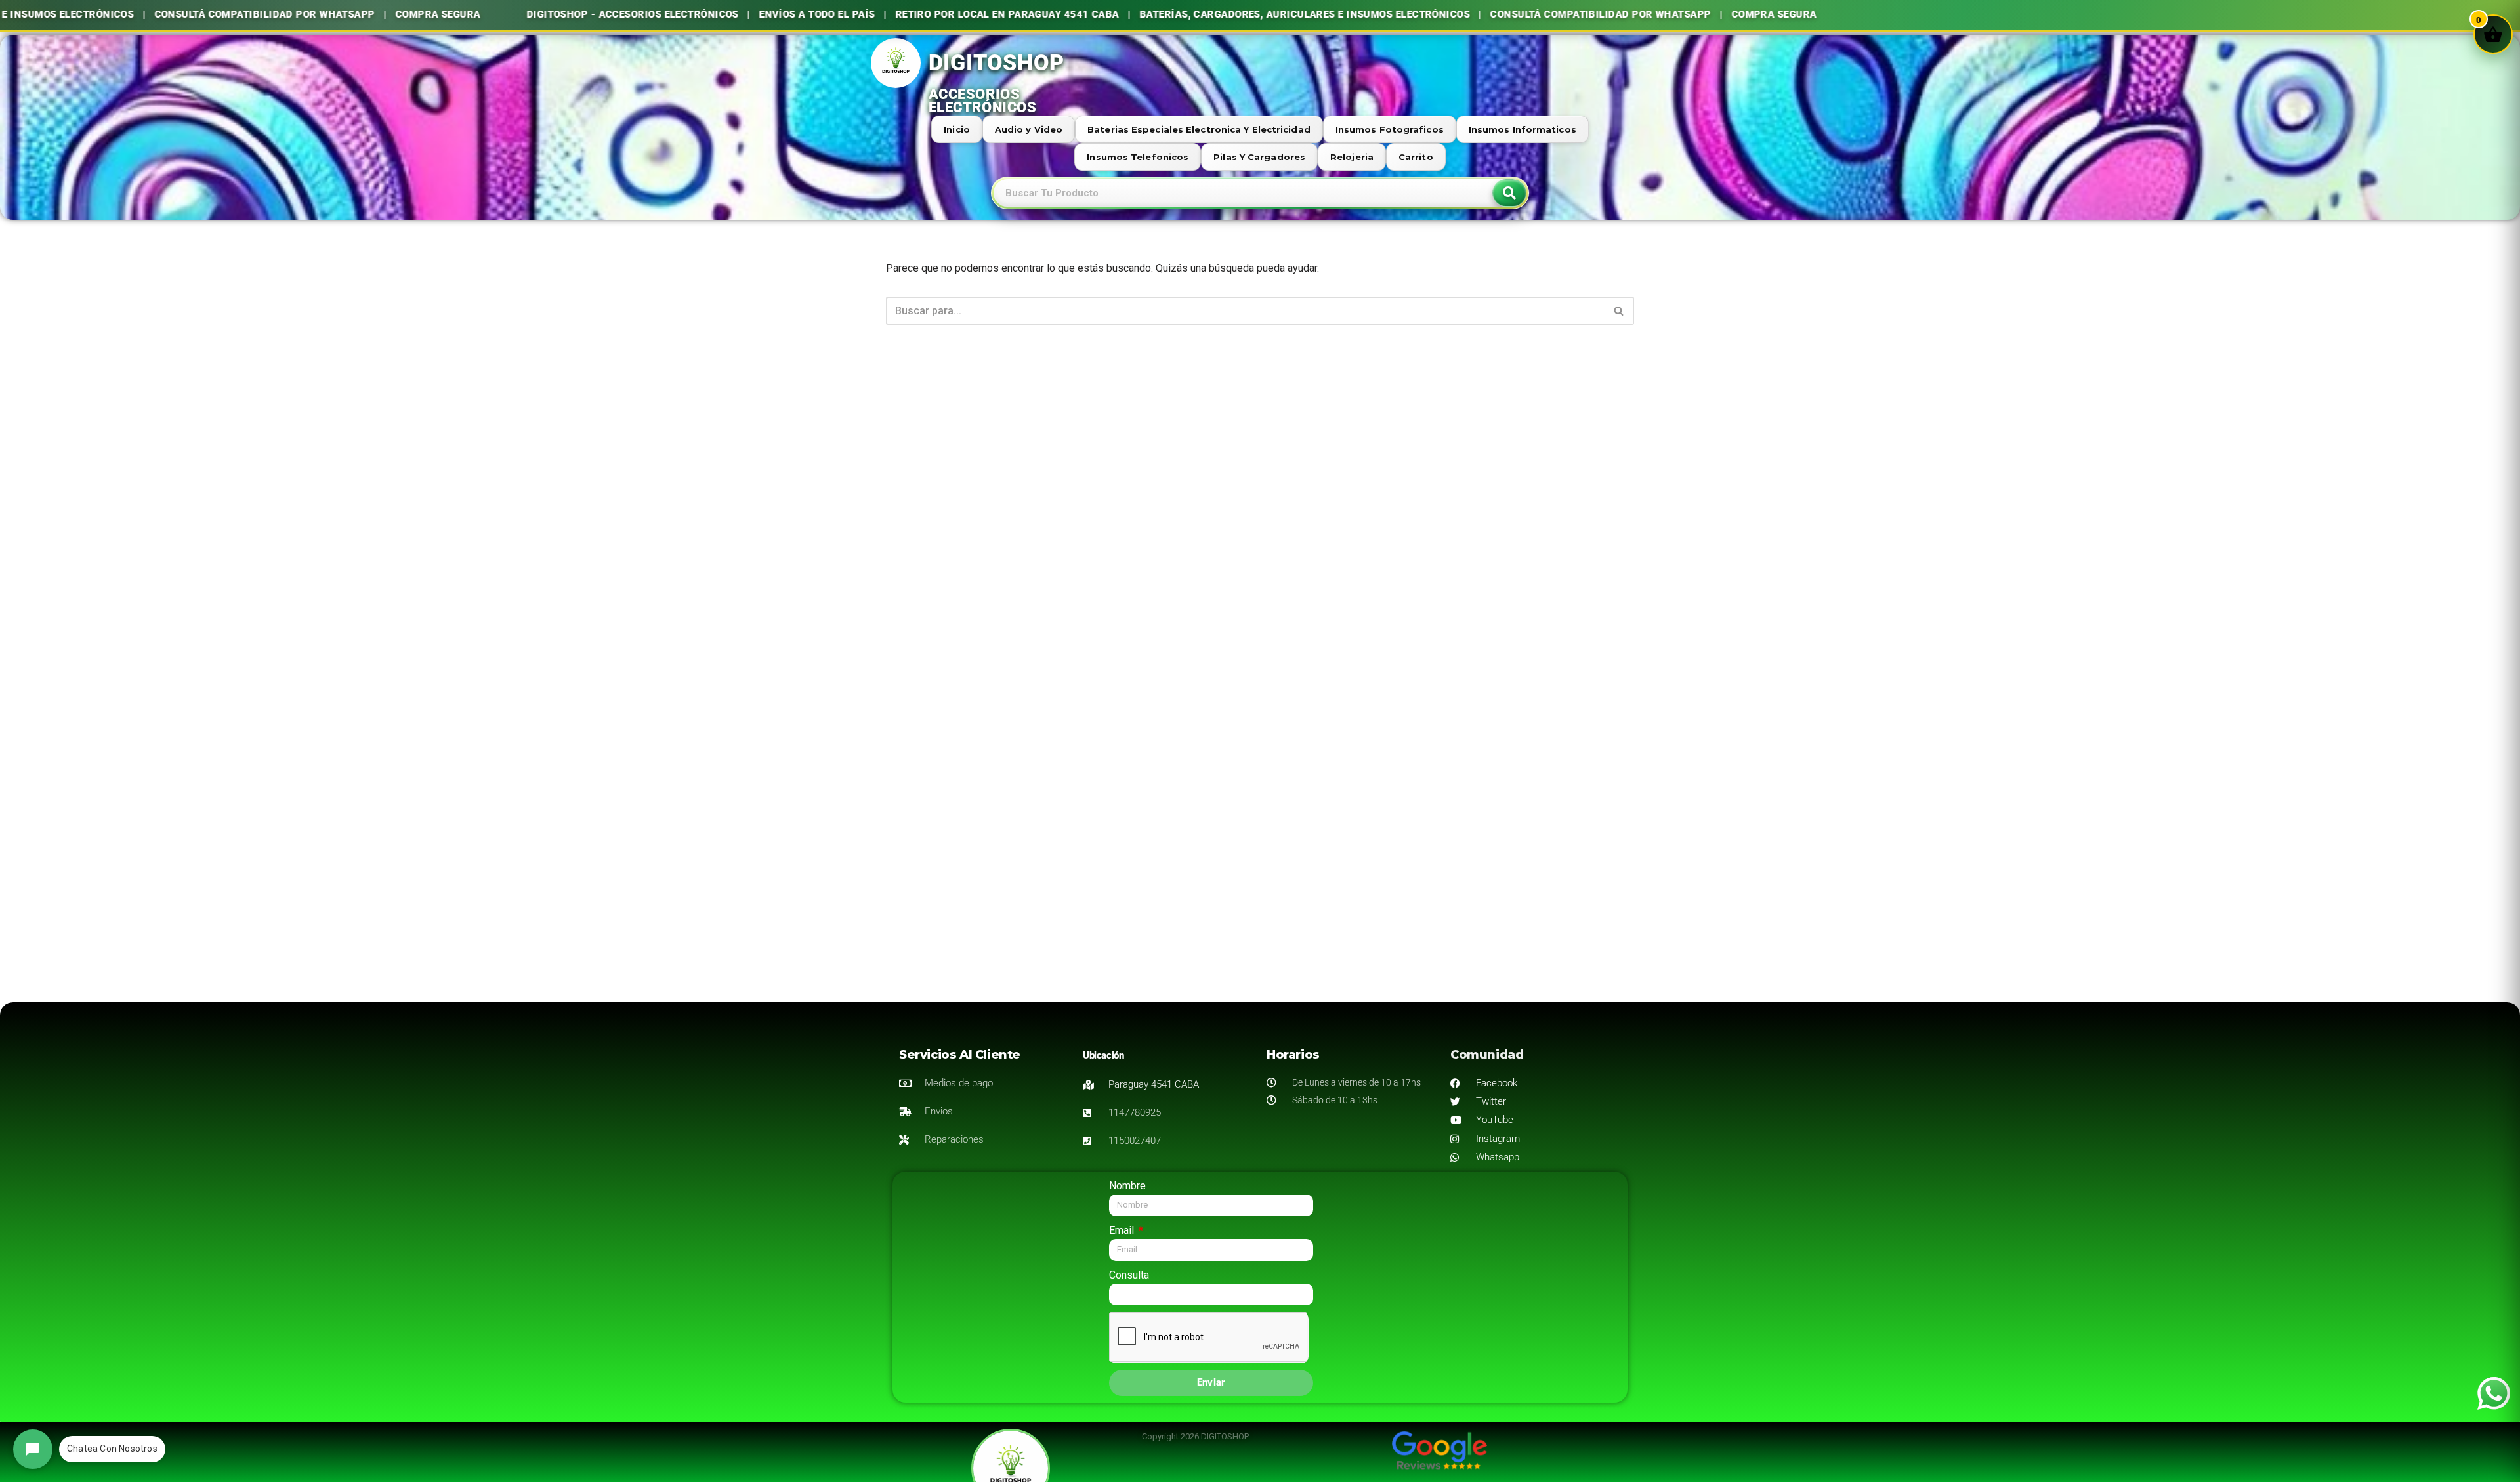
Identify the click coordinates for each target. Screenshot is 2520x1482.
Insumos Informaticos (1522, 129)
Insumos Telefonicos (1138, 157)
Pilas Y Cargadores (1259, 157)
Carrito (1416, 157)
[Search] (1509, 193)
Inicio (957, 129)
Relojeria (1352, 157)
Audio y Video (1029, 129)
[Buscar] (1619, 311)
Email (1123, 1230)
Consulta (1129, 1275)
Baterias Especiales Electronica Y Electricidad (1199, 129)
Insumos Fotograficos (1390, 129)
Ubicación (1103, 1055)
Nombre (1127, 1186)
